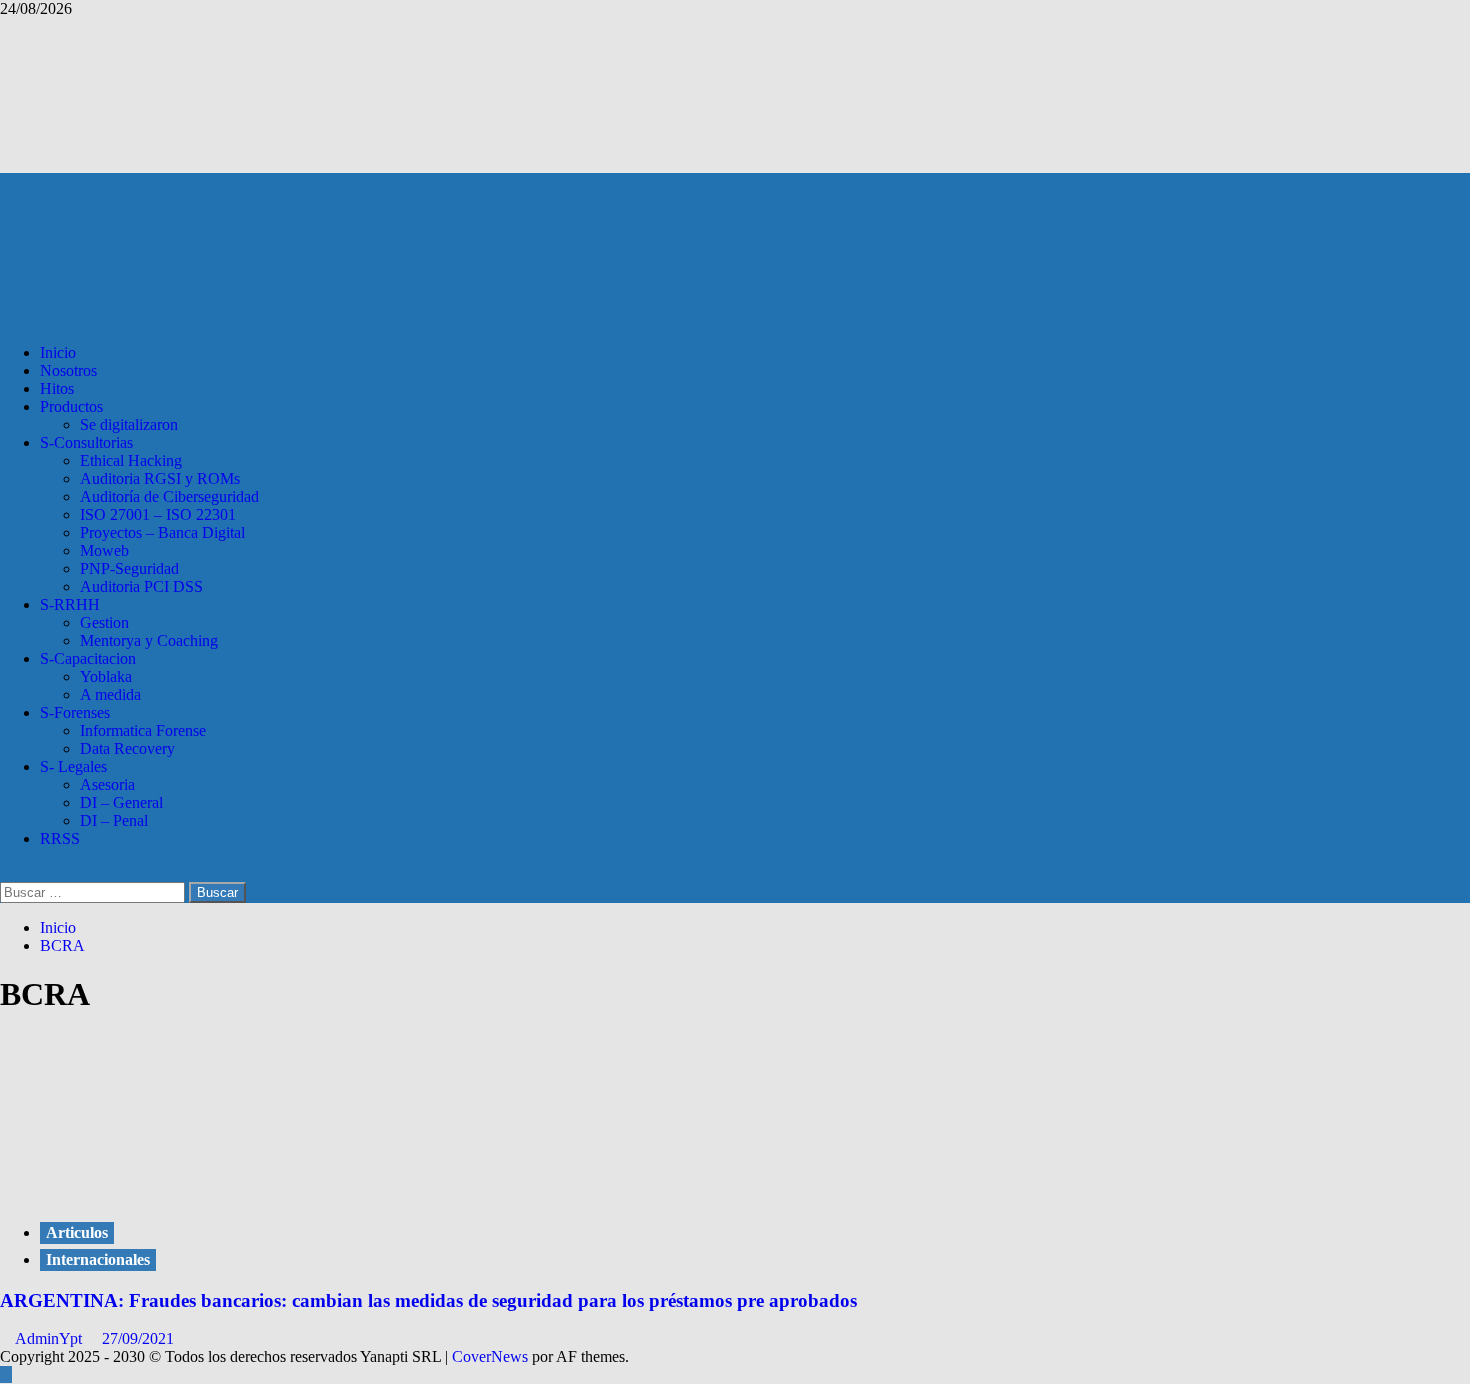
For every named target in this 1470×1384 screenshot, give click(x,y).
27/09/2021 (138, 1338)
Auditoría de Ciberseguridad (169, 496)
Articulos (77, 1232)
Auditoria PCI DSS (141, 586)
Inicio (58, 352)
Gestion (104, 622)
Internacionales (98, 1259)
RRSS (60, 838)
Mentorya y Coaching (149, 640)
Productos (71, 406)
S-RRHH (70, 604)
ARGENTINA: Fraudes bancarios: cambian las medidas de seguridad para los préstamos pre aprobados (428, 1300)
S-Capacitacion (88, 658)
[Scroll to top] (6, 1374)
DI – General (121, 802)
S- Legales (73, 766)
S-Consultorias (86, 442)
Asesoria (107, 784)
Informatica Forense (143, 730)
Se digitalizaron (129, 424)
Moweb (104, 550)
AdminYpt (50, 1338)
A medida (110, 694)
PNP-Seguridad (129, 568)
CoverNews (490, 1356)
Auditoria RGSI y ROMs (160, 478)
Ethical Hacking (131, 460)
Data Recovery (127, 748)
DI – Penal (114, 820)
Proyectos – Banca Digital (162, 532)
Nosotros (68, 370)
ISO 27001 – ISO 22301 (158, 514)
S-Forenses (75, 712)
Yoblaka (106, 676)
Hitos (57, 388)
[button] (6, 872)
